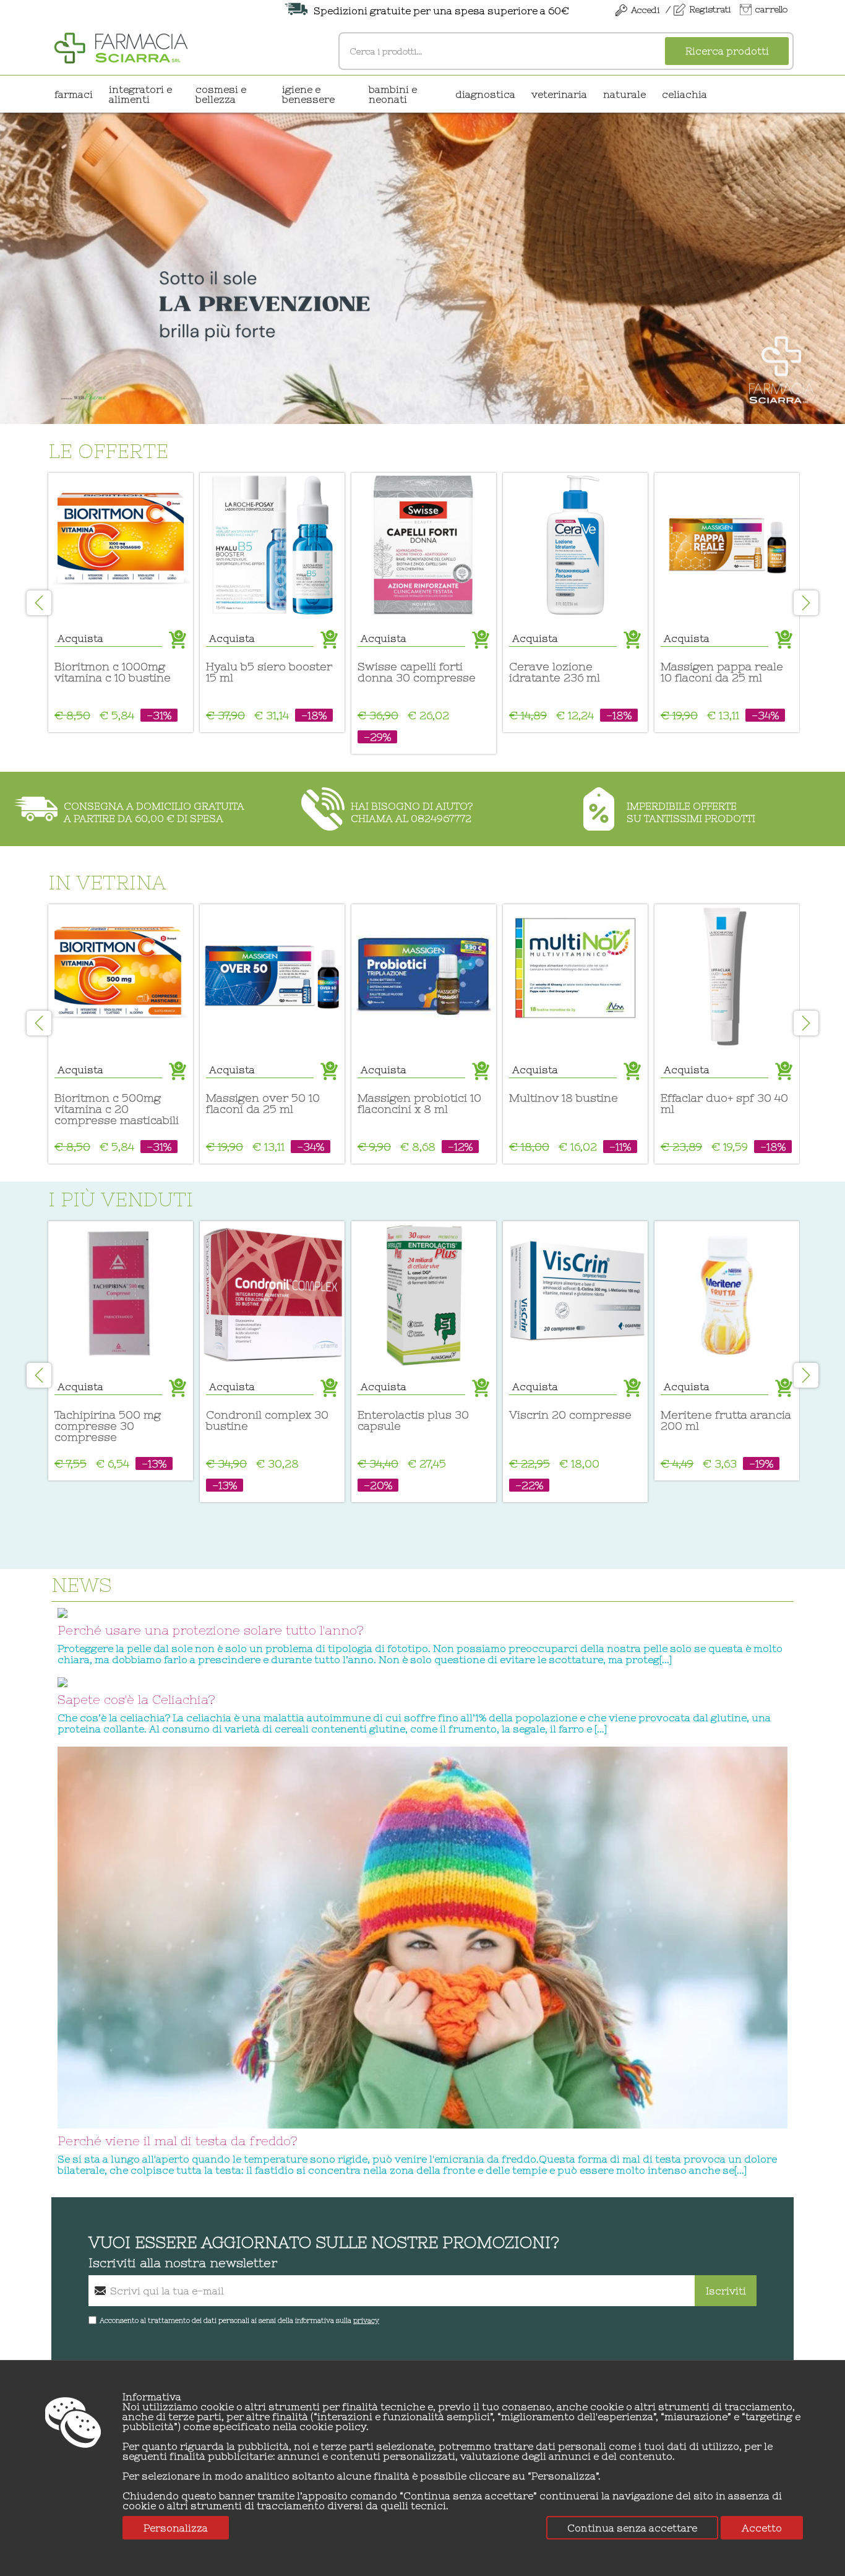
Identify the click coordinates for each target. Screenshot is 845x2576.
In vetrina (107, 882)
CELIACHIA (684, 94)
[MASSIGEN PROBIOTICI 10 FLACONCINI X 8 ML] (424, 977)
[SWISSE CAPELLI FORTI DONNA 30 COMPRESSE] (424, 545)
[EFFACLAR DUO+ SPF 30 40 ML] (727, 977)
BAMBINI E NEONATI (393, 94)
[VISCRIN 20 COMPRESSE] (575, 1294)
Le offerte (108, 451)
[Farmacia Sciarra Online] (121, 46)
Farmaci (74, 94)
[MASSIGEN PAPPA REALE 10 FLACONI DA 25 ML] (727, 545)
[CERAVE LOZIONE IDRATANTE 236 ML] (575, 545)
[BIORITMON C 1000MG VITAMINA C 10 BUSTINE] (121, 545)
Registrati (710, 9)
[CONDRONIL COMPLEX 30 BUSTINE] (272, 1294)
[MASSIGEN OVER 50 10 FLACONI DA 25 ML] (272, 977)
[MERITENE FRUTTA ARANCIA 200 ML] (727, 1294)
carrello (771, 9)
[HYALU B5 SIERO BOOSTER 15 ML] (272, 545)
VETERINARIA (559, 94)
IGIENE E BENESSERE (308, 94)
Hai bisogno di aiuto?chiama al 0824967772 (412, 812)
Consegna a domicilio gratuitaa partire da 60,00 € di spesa (154, 812)
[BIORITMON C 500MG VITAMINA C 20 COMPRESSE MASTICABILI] (121, 977)
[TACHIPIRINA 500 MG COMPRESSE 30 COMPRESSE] (121, 1294)
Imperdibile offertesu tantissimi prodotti (691, 812)
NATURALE (624, 94)
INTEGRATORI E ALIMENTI (140, 94)
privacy (366, 2320)
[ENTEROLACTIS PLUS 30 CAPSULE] (424, 1294)
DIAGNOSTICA (485, 94)
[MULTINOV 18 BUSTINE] (575, 977)
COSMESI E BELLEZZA (221, 94)
